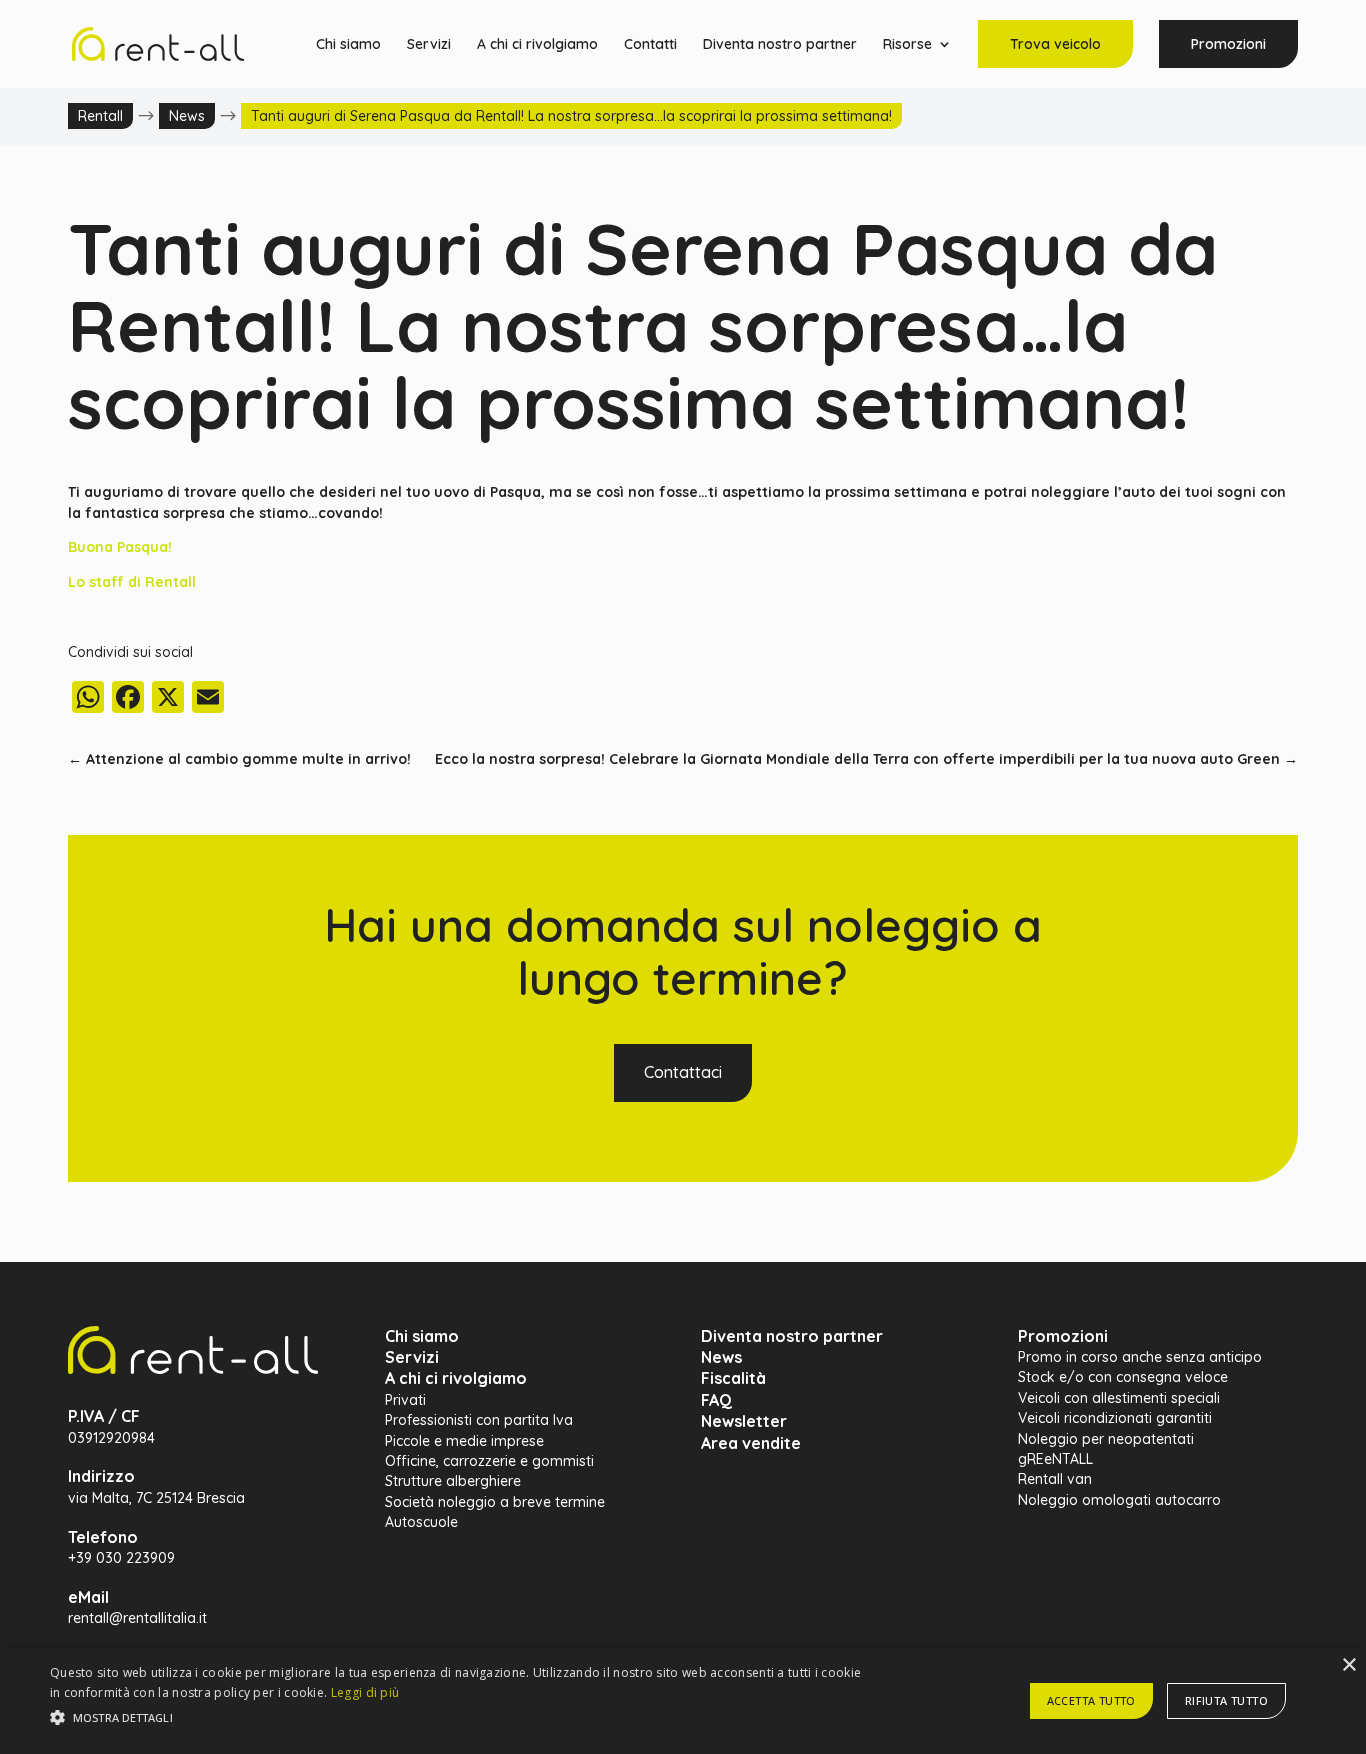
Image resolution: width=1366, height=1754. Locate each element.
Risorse (907, 45)
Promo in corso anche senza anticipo (1140, 1357)
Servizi (429, 45)
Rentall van (1055, 1479)
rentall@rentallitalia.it (137, 1618)
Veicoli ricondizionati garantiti (1115, 1418)
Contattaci (683, 1072)
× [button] (1348, 1665)
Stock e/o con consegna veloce (1123, 1377)
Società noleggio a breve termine (495, 1502)
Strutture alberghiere (453, 1481)
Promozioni (1228, 44)
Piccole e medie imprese (464, 1441)
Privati (405, 1400)
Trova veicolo (1055, 44)
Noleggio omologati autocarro (1119, 1500)
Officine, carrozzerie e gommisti (489, 1461)
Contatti (650, 45)
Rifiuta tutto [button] (1226, 1700)
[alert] (683, 1701)
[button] (461, 1718)
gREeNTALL (1055, 1459)
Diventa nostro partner (780, 45)
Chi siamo (348, 45)
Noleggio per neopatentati (1106, 1439)
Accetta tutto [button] (1091, 1700)
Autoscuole (421, 1522)
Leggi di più (365, 1692)
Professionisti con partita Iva (479, 1420)
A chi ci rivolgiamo (537, 45)
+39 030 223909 (121, 1558)
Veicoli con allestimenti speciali (1119, 1398)
